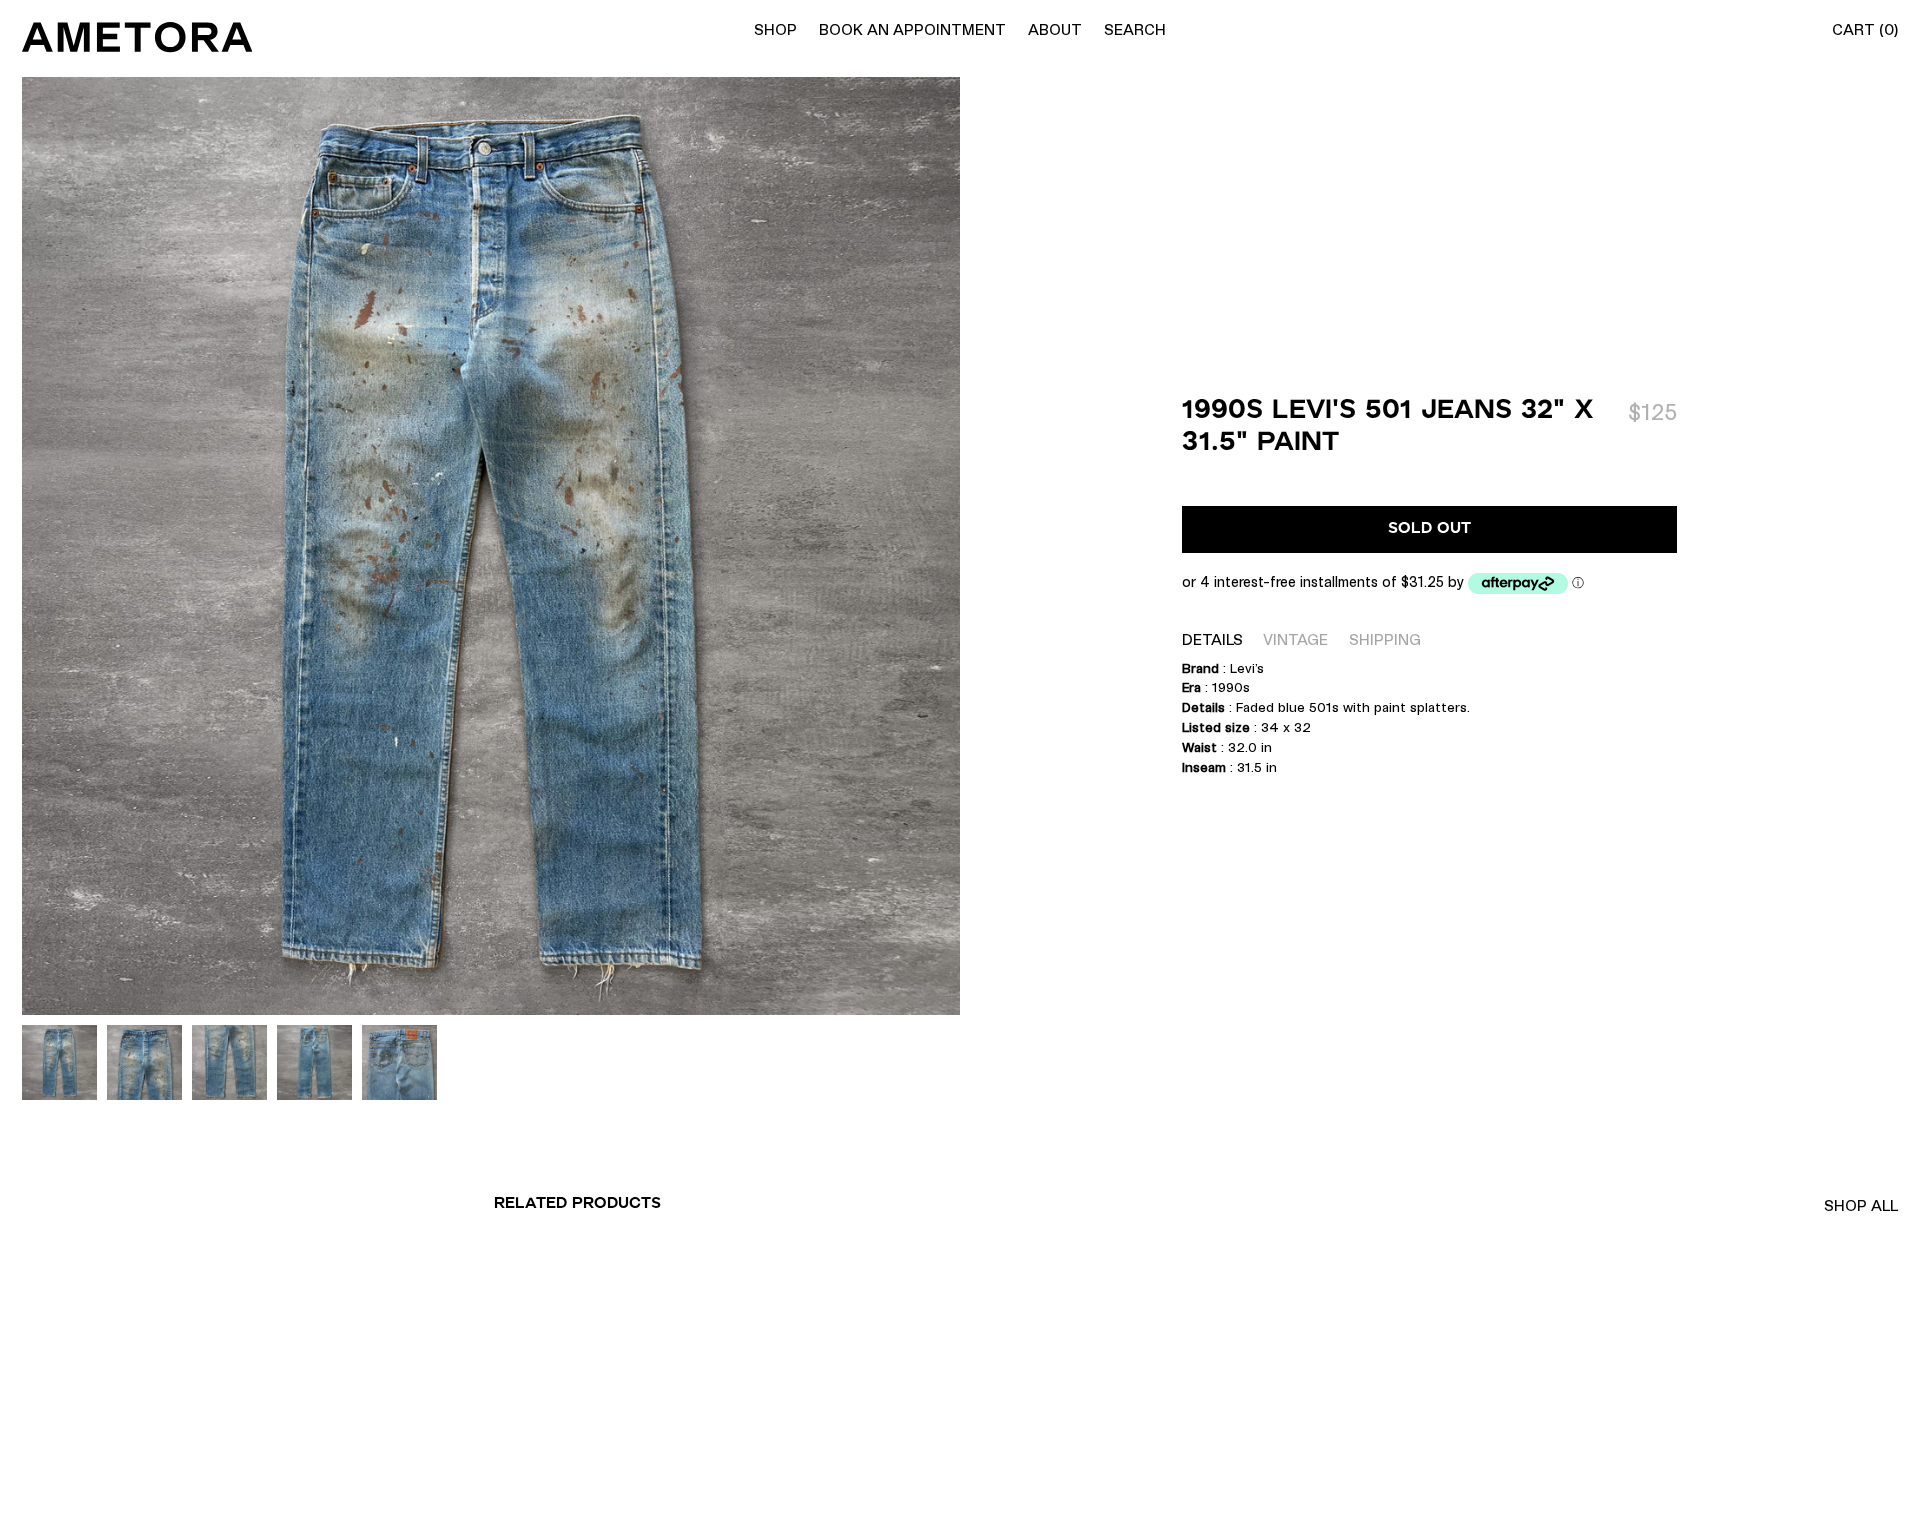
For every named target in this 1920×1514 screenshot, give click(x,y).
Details (1212, 639)
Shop (775, 29)
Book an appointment (912, 29)
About (1055, 29)
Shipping (1385, 639)
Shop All (1861, 1205)
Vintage (1295, 639)
